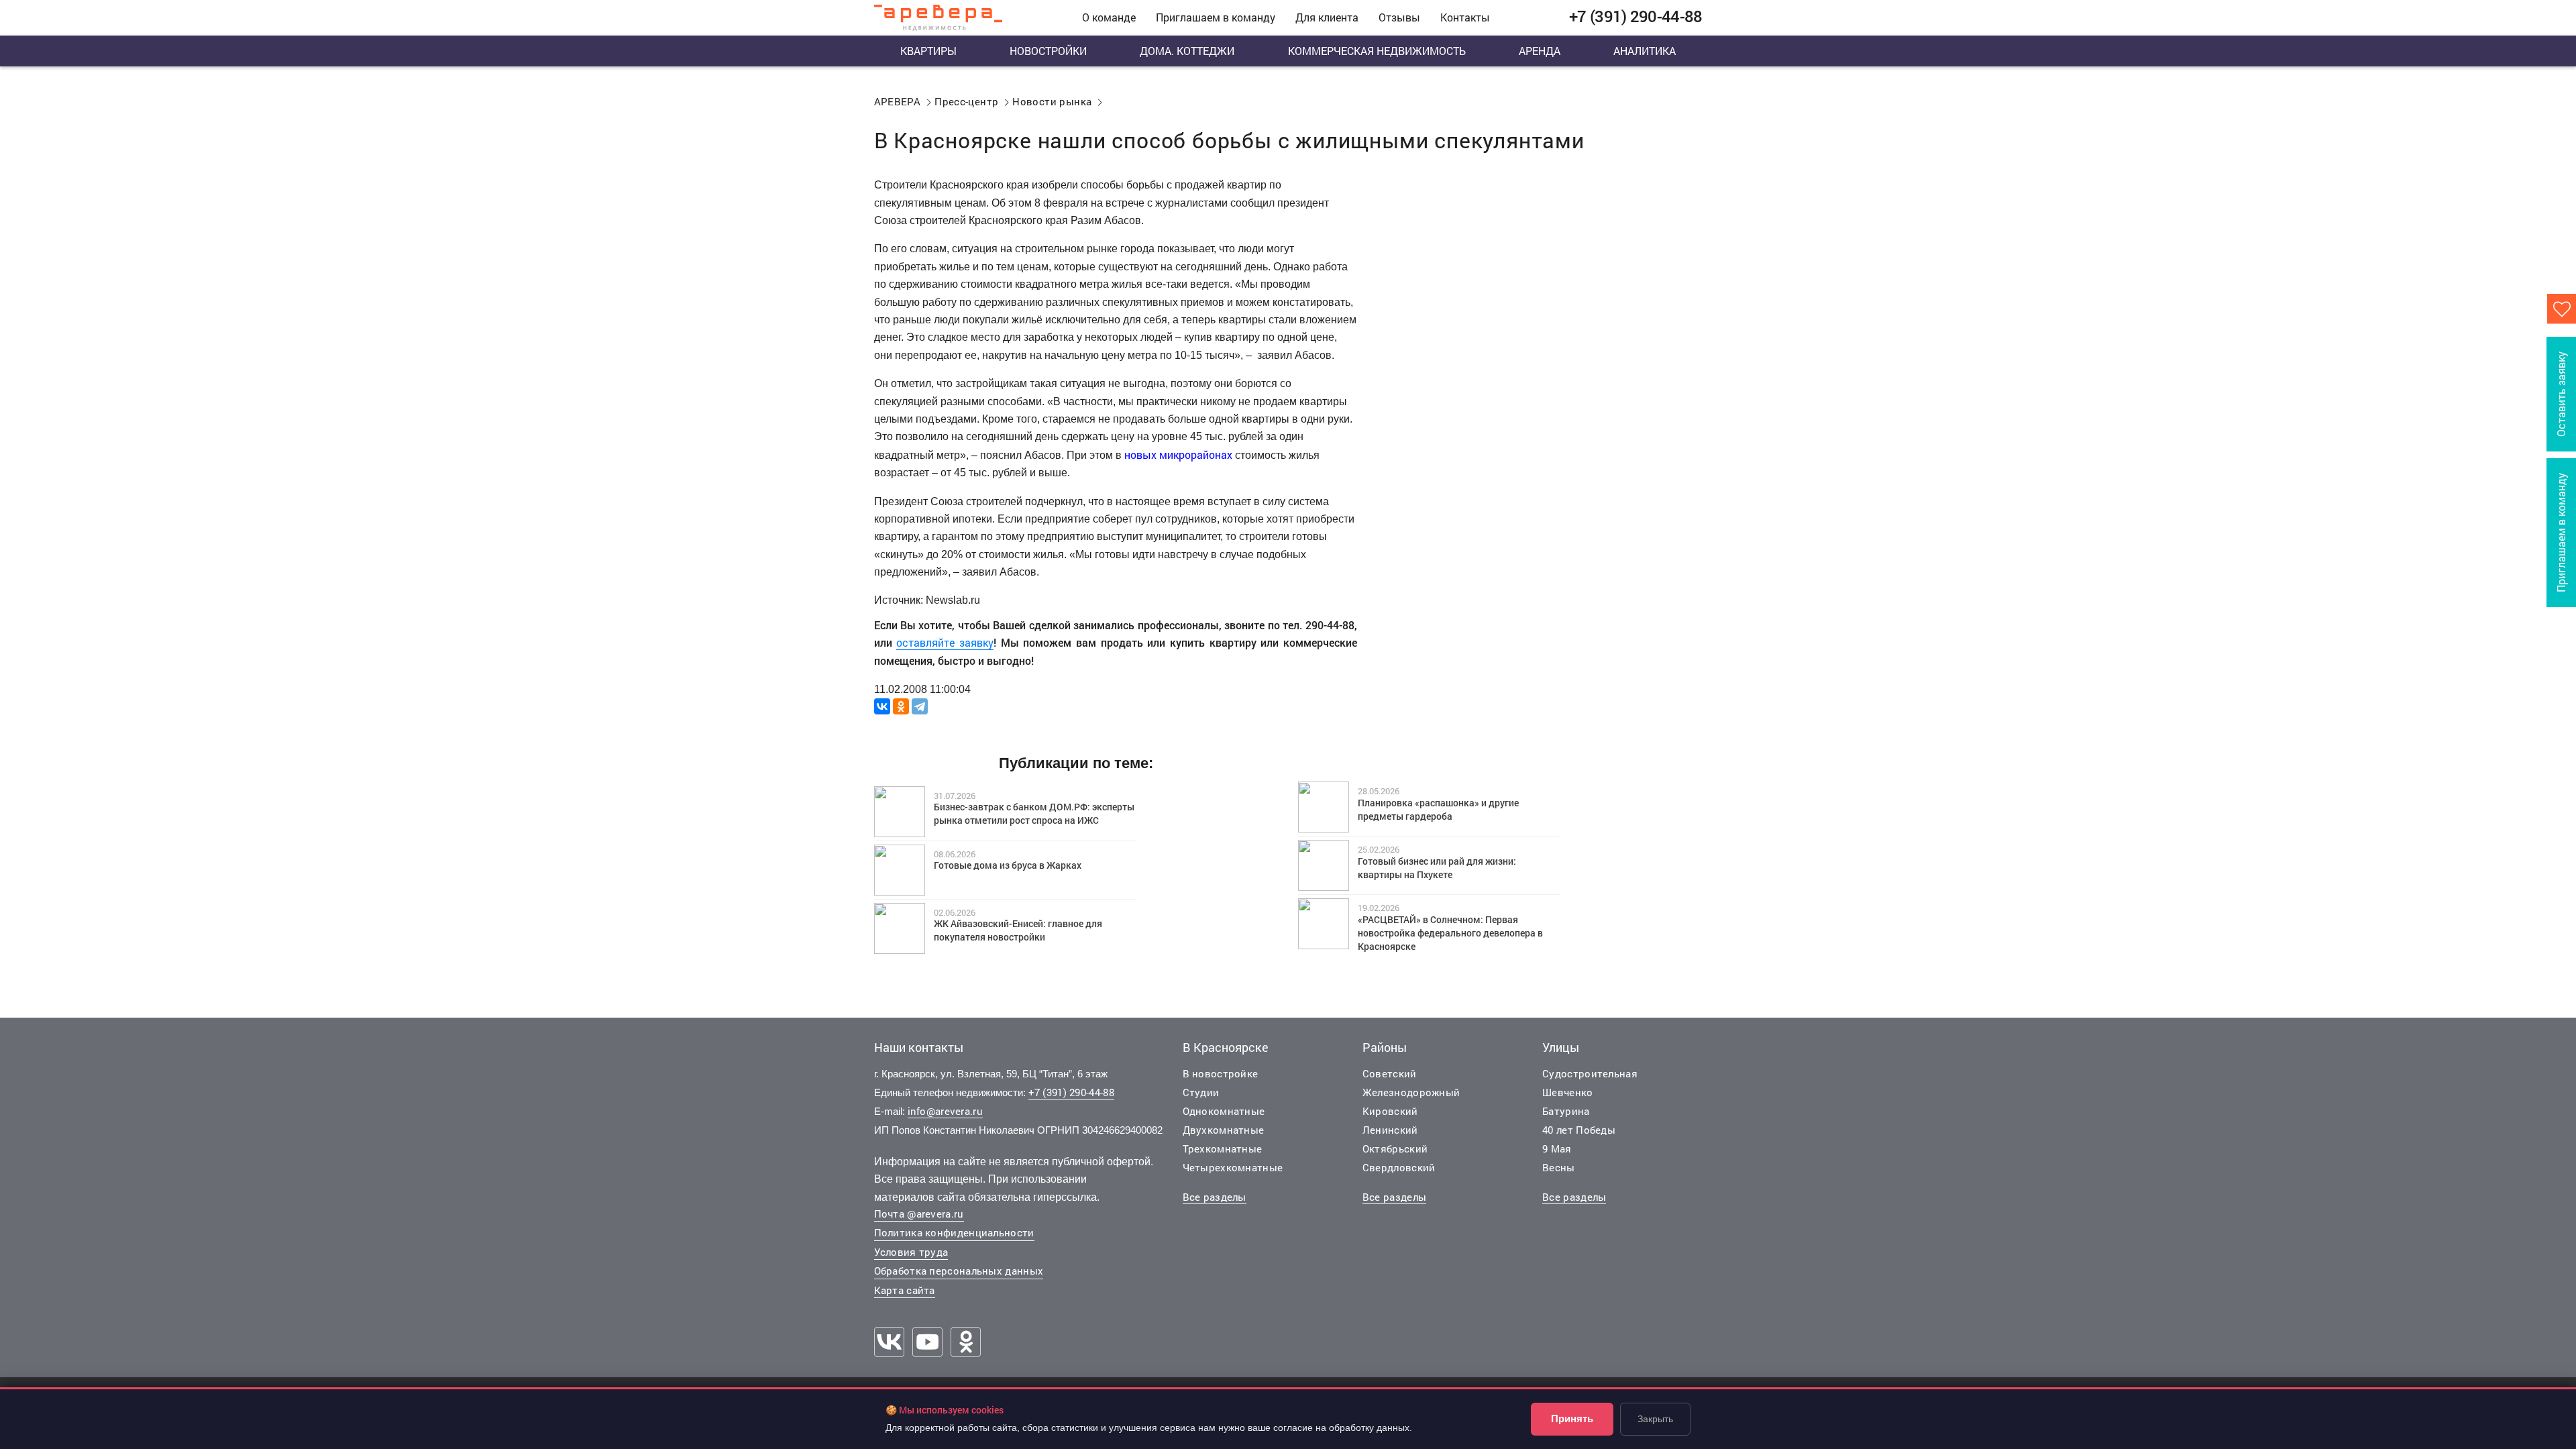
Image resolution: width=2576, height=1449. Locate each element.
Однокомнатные (1224, 1111)
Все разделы (1215, 1197)
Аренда (1540, 51)
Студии (1201, 1092)
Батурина (1566, 1111)
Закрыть (1655, 1419)
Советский (1390, 1073)
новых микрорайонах (1178, 454)
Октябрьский (1395, 1148)
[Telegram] (920, 706)
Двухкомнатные (1224, 1130)
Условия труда (911, 1252)
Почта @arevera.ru (919, 1214)
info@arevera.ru (946, 1111)
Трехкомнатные (1223, 1148)
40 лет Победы (1579, 1130)
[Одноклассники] (901, 706)
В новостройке (1221, 1073)
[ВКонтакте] (882, 706)
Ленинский (1390, 1130)
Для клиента (1327, 17)
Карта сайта (905, 1290)
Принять (1572, 1418)
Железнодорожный (1411, 1092)
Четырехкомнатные (1233, 1167)
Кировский (1390, 1111)
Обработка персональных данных (959, 1271)
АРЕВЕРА (898, 101)
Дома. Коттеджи (1187, 51)
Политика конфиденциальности (954, 1232)
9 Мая (1557, 1148)
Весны (1559, 1167)
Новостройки (1048, 51)
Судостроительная (1590, 1073)
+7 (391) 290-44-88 (1071, 1092)
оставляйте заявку (945, 642)
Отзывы (1399, 17)
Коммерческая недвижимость (1377, 51)
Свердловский (1399, 1167)
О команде (1109, 17)
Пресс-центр (966, 101)
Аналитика (1645, 51)
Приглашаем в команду (1216, 17)
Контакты (1465, 17)
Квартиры (928, 51)
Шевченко (1567, 1092)
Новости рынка (1052, 101)
